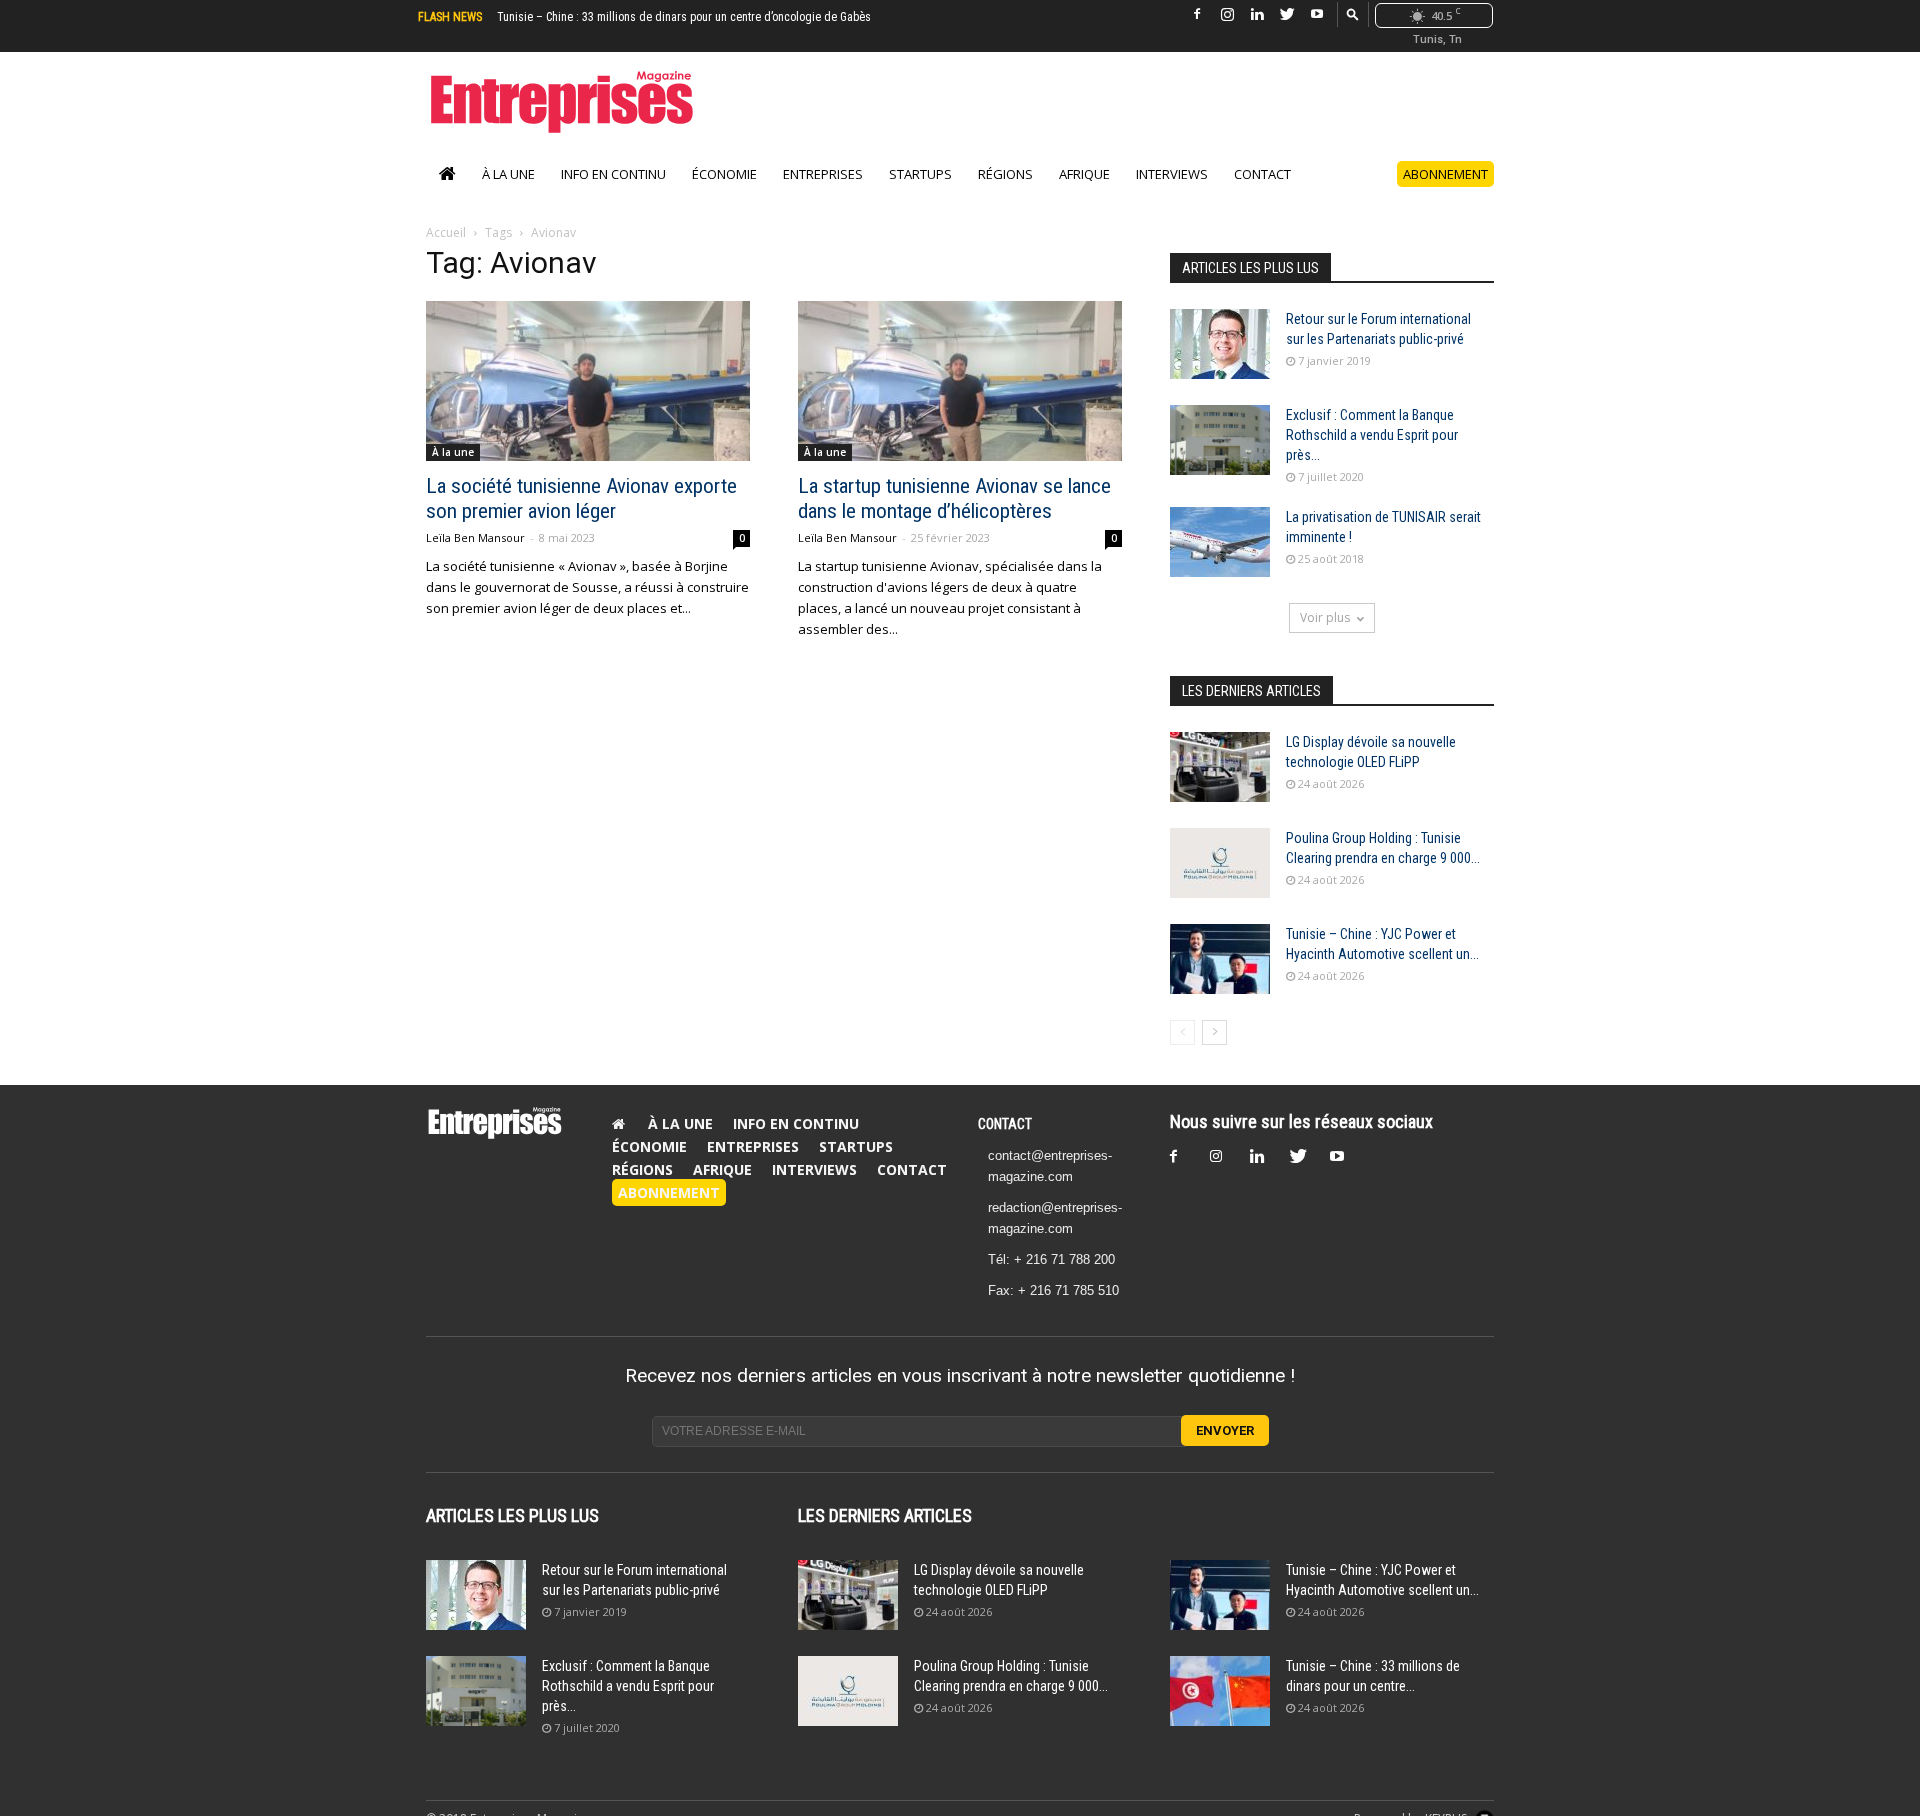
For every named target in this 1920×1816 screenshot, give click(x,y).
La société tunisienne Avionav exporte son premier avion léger (581, 498)
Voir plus (1325, 617)
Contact (1262, 174)
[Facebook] (1197, 14)
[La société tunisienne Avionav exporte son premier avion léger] (588, 381)
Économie (724, 174)
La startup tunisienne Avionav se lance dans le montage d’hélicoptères (954, 498)
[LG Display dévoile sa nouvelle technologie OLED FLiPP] (1220, 767)
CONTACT (1005, 1124)
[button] (1353, 13)
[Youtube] (1317, 14)
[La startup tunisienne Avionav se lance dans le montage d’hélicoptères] (960, 381)
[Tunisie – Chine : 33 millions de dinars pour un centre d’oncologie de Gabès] (1220, 1691)
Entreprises (823, 174)
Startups (920, 174)
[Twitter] (1287, 14)
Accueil (446, 232)
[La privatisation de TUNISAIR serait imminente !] (1220, 542)
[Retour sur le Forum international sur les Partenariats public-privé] (1220, 344)
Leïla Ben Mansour (475, 537)
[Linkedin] (1257, 14)
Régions (1005, 174)
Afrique (1084, 174)
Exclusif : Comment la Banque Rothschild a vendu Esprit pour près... (1372, 435)
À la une (508, 174)
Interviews (1172, 174)
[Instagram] (1227, 14)
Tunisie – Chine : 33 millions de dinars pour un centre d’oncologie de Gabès (684, 17)
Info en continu (613, 174)
